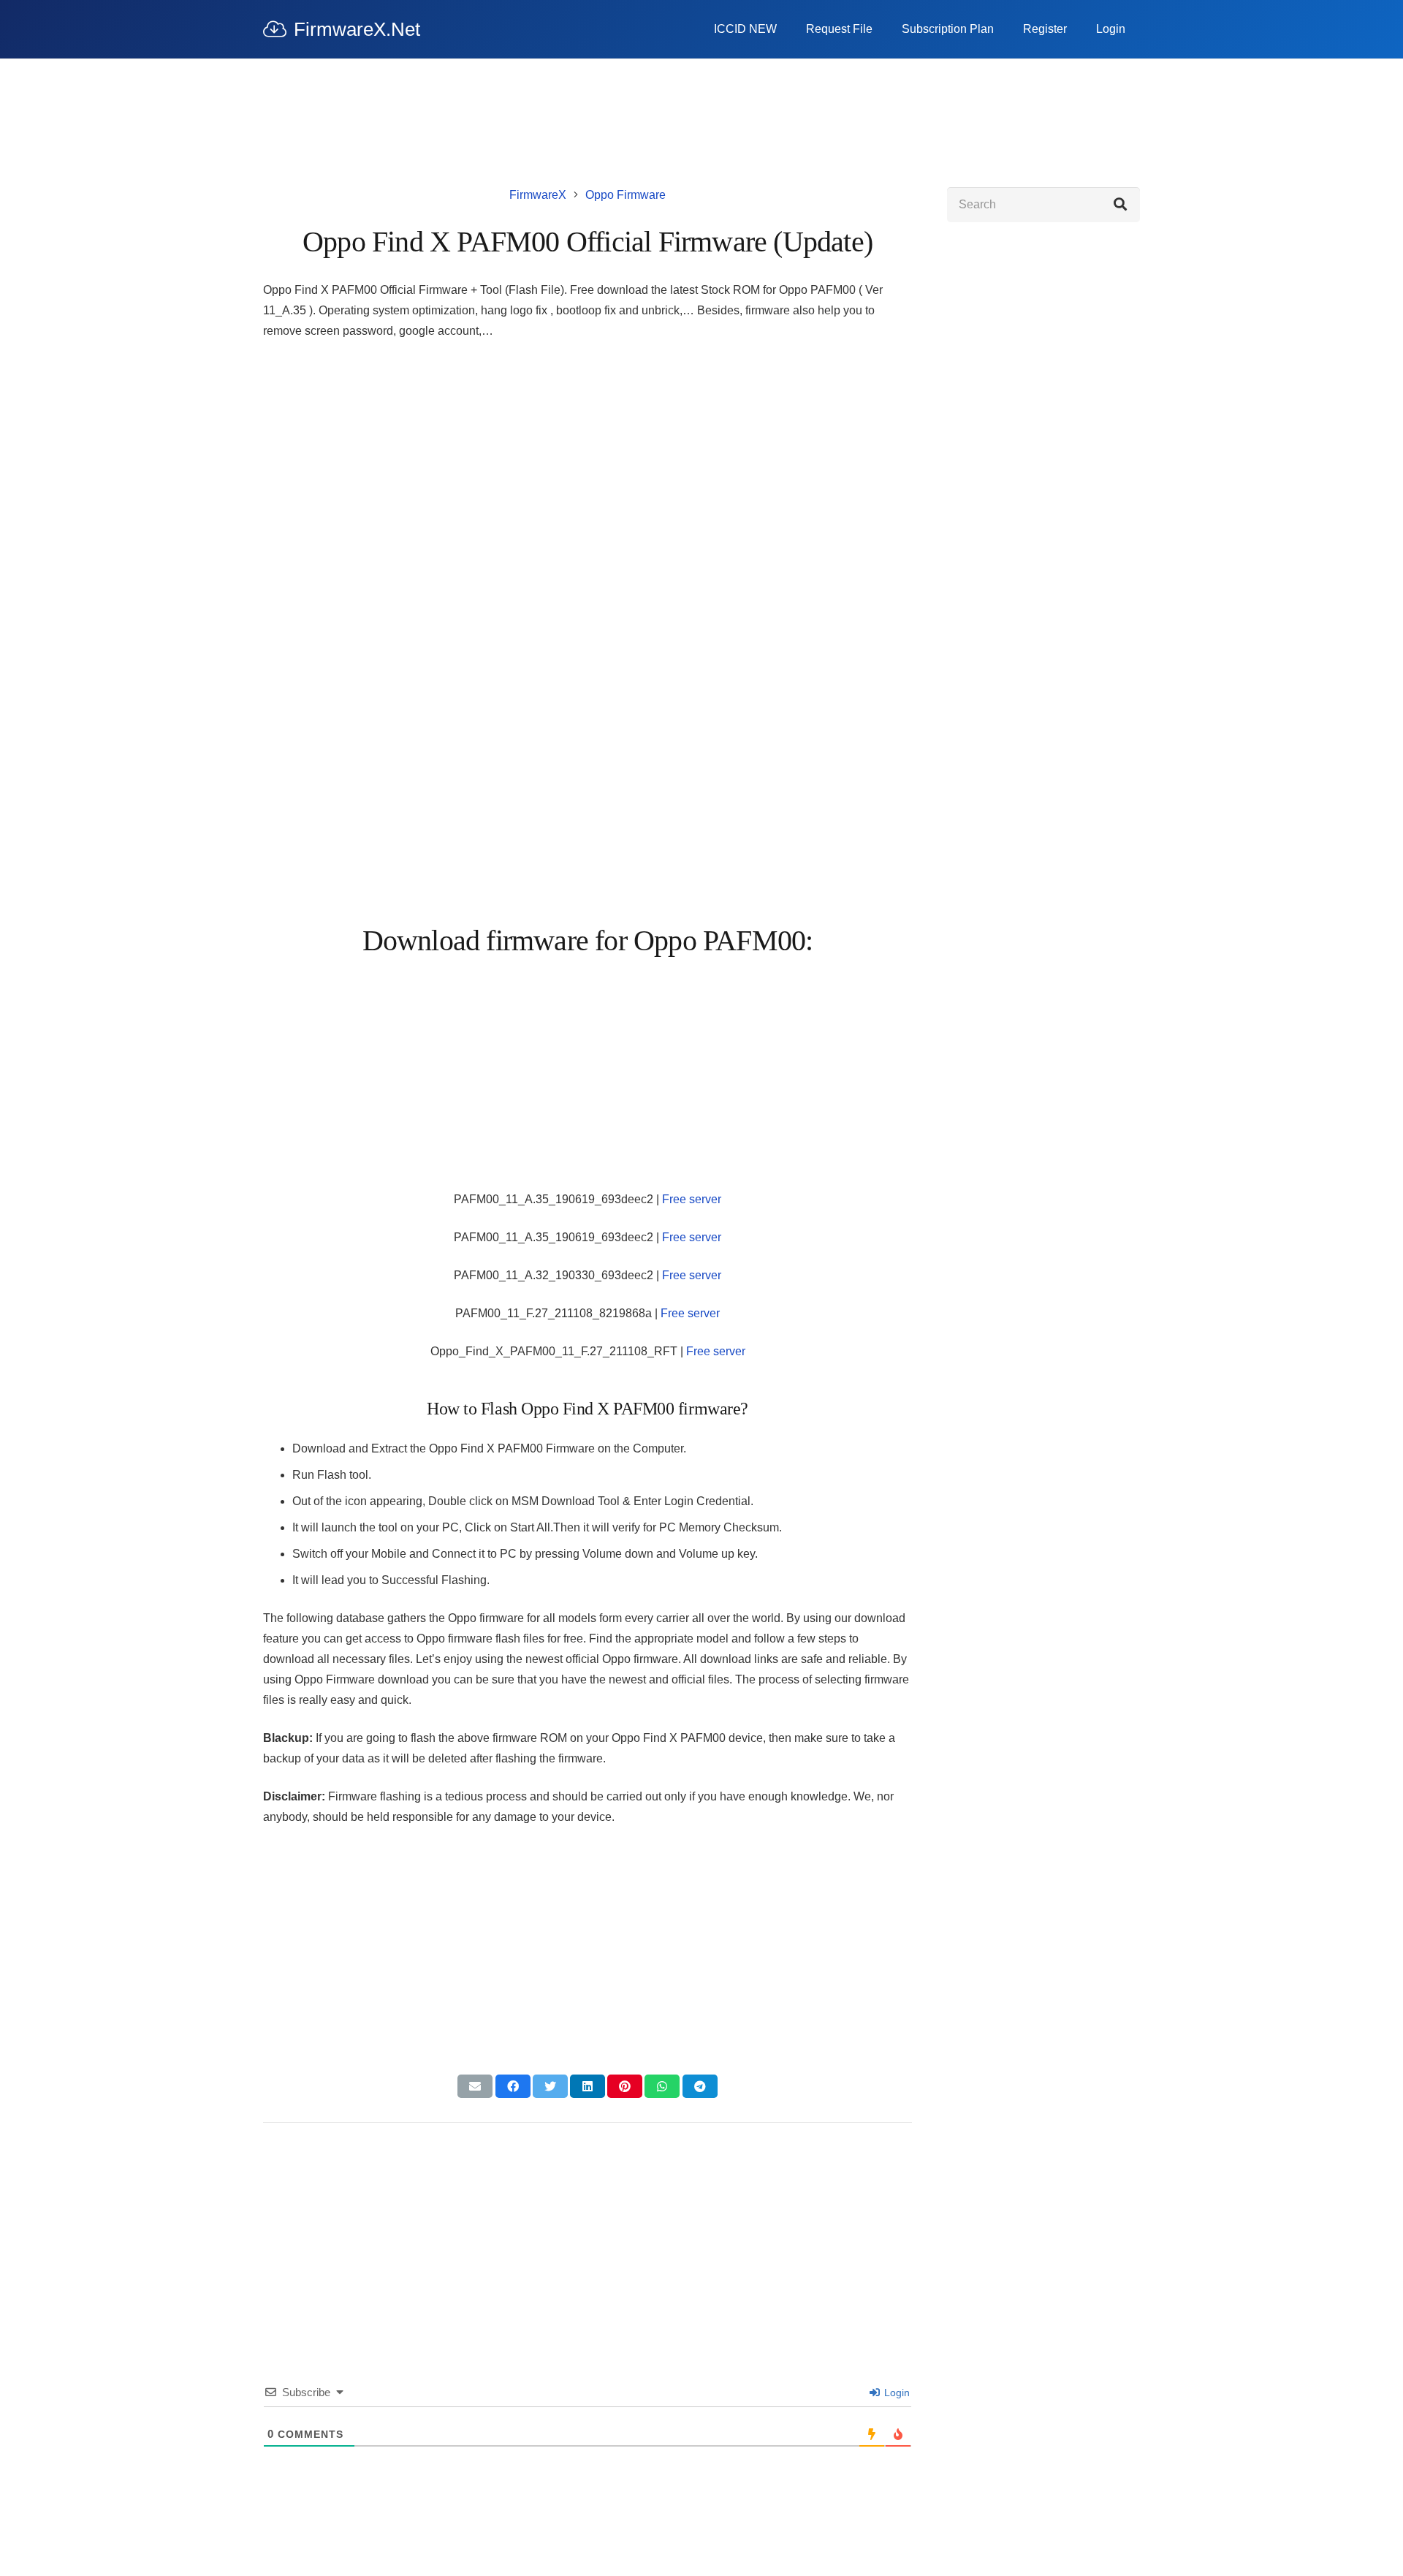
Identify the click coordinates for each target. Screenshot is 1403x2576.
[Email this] (475, 2086)
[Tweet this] (550, 2086)
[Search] (1120, 205)
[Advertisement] (588, 461)
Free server (692, 1199)
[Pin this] (625, 2086)
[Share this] (513, 2086)
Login (896, 2393)
